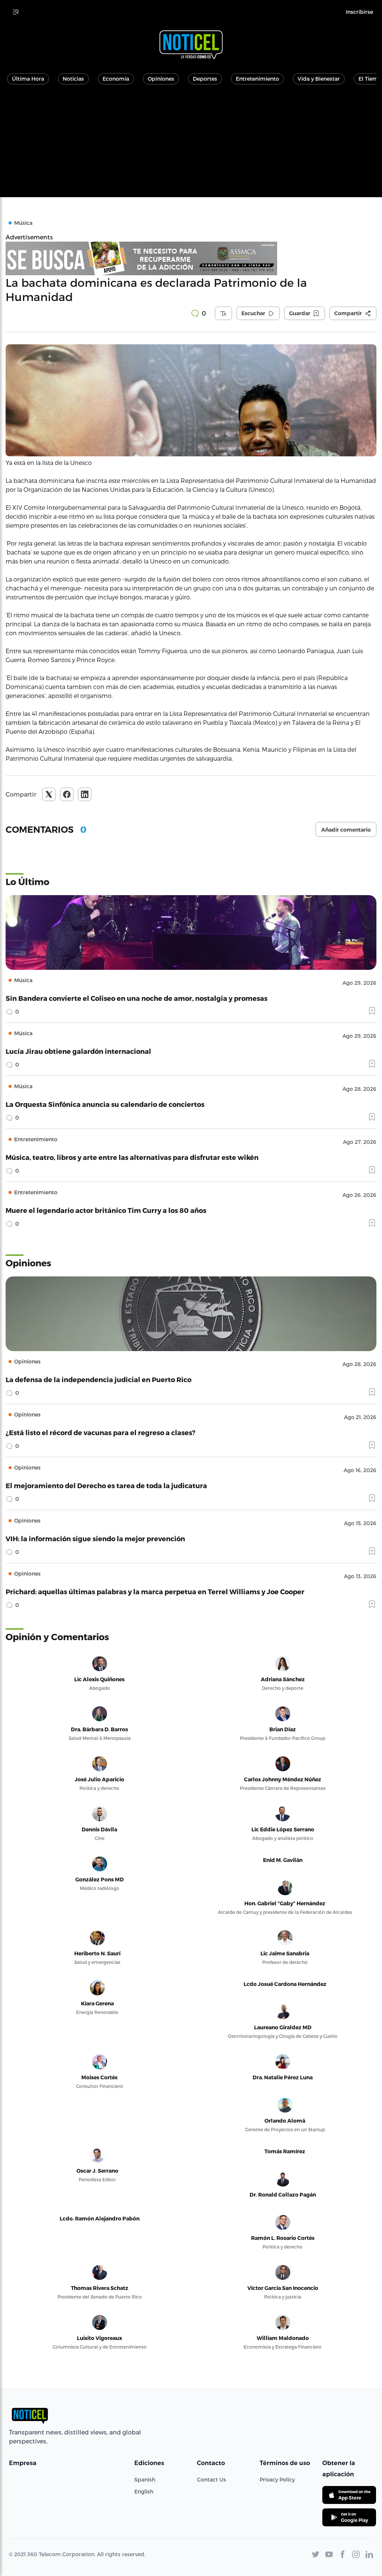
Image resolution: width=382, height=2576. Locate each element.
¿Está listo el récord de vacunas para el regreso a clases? (101, 1432)
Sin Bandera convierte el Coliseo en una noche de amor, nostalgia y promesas (137, 998)
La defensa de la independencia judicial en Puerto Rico (98, 1379)
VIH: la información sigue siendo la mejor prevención (95, 1538)
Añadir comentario (346, 830)
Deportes (205, 79)
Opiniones (161, 79)
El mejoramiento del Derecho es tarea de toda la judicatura (106, 1485)
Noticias (73, 79)
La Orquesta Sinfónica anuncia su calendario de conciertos (105, 1104)
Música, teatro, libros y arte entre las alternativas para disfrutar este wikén (132, 1157)
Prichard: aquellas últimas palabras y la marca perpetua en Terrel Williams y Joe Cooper (155, 1591)
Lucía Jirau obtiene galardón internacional (78, 1051)
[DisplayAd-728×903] (191, 258)
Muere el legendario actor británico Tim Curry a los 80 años (106, 1210)
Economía (116, 79)
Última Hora (28, 79)
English (144, 2491)
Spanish (145, 2479)
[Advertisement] (191, 145)
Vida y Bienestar (319, 79)
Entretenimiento (257, 79)
